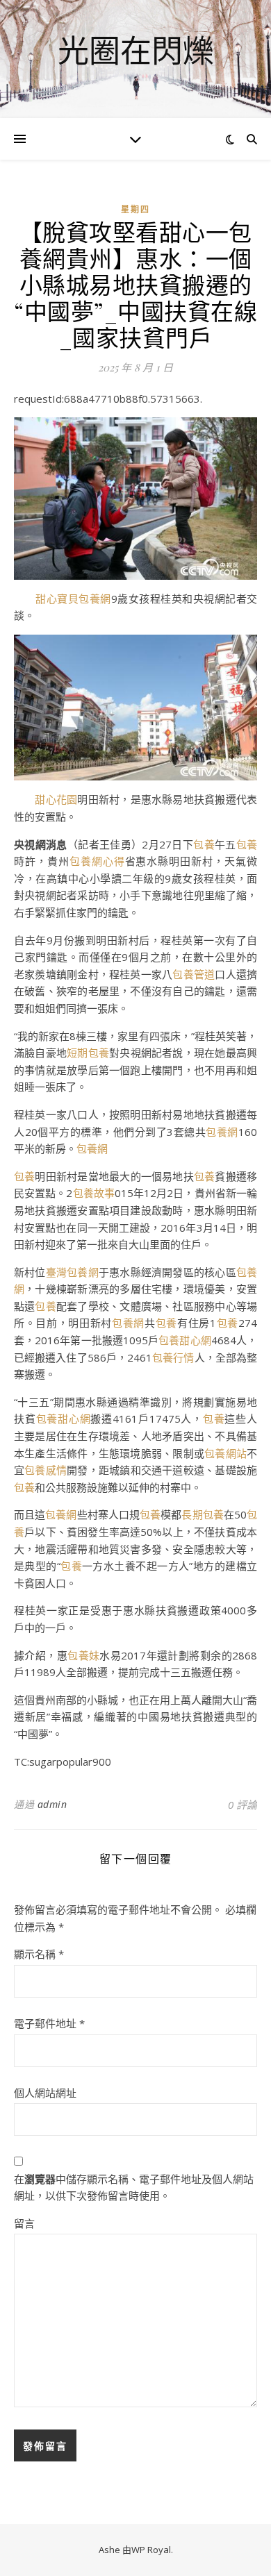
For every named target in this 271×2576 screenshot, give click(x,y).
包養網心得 (97, 861)
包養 (204, 844)
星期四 (135, 209)
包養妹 (83, 1655)
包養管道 (194, 974)
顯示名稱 (39, 1954)
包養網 (222, 1132)
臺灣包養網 (72, 1272)
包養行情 (173, 1357)
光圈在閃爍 (136, 50)
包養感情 (46, 1470)
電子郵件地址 (49, 2023)
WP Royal (151, 2550)
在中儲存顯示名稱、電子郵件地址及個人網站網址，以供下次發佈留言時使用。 (134, 2188)
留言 (24, 2223)
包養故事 (93, 1193)
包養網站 (225, 1453)
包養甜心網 (185, 1340)
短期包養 (88, 1053)
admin (52, 1804)
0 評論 (243, 1805)
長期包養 (202, 1514)
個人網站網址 (45, 2093)
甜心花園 (56, 799)
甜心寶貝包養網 (73, 599)
